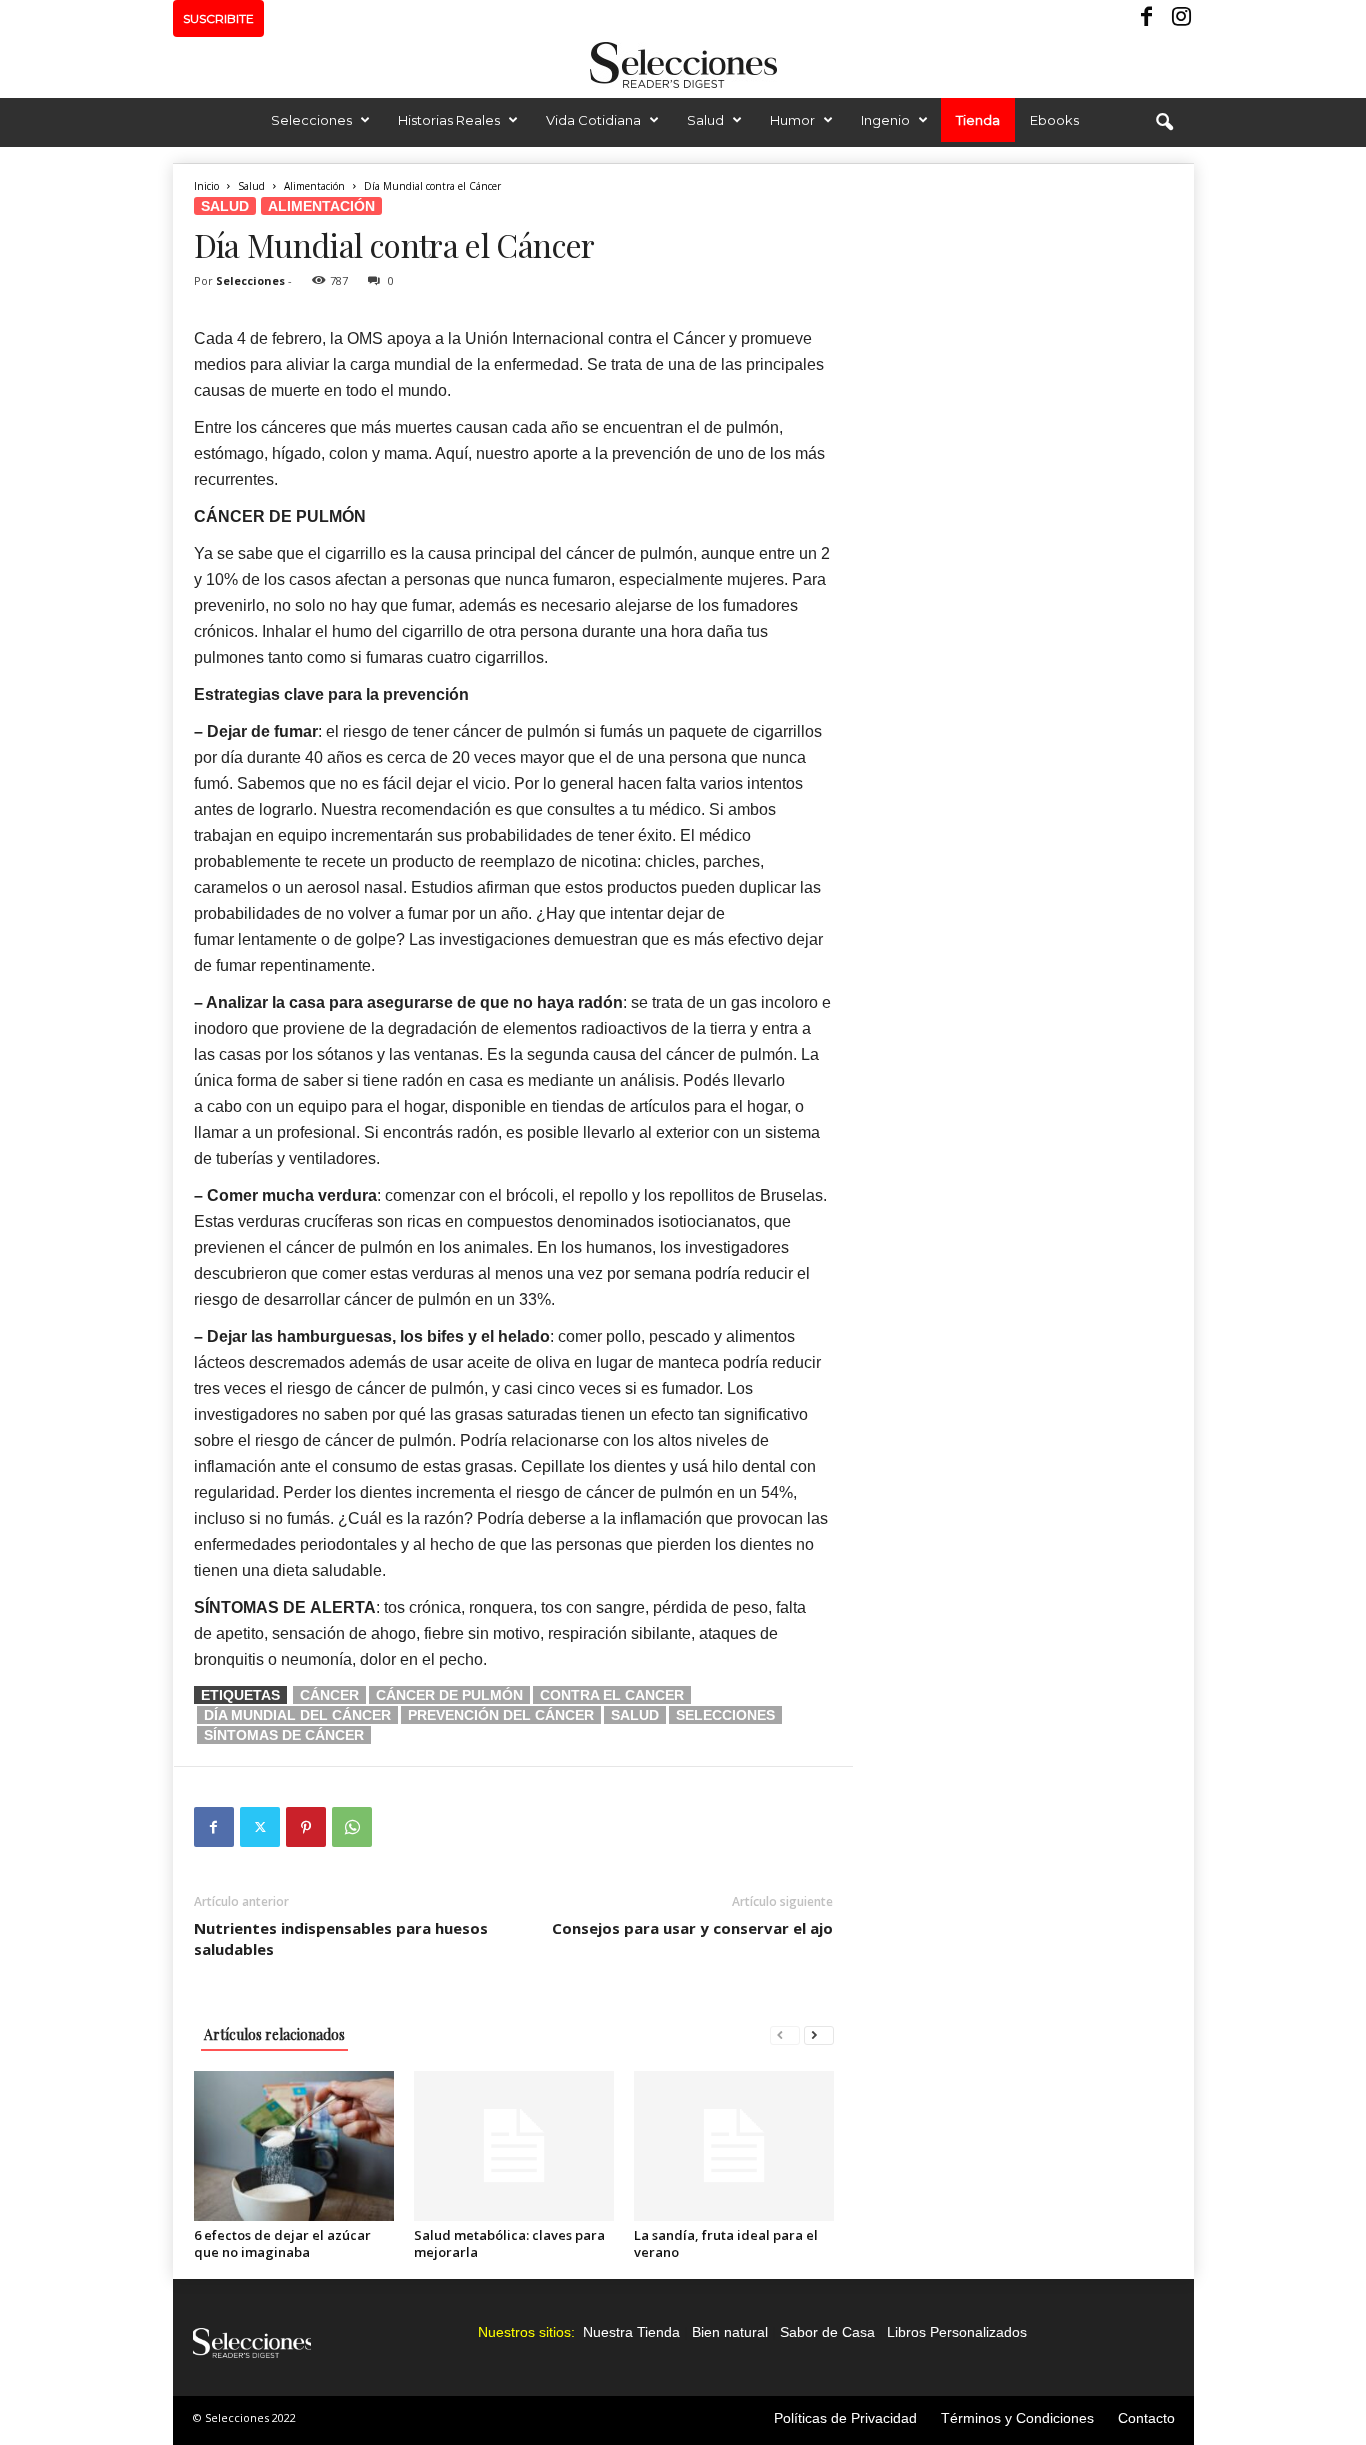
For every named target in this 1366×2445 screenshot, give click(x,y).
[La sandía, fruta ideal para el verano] (734, 2146)
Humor (792, 120)
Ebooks (1054, 120)
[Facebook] (1148, 18)
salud (635, 1715)
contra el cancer (612, 1695)
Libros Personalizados (957, 2332)
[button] (1164, 123)
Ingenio (885, 120)
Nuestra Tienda (631, 2332)
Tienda (978, 120)
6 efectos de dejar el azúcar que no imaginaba (282, 2243)
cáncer (329, 1695)
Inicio (206, 186)
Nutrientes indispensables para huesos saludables (341, 1938)
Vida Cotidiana (593, 120)
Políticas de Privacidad (845, 2418)
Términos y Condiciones (1017, 2418)
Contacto (1146, 2418)
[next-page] (819, 2034)
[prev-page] (785, 2034)
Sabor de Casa (827, 2332)
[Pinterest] (306, 1827)
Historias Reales (449, 120)
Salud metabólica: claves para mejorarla (509, 2243)
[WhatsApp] (352, 1827)
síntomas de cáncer (284, 1735)
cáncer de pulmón (449, 1695)
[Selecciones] (683, 65)
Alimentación (314, 186)
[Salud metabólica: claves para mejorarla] (514, 2146)
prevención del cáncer (501, 1715)
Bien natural (730, 2332)
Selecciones (311, 120)
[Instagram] (1179, 18)
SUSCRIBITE (218, 18)
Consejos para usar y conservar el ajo (692, 1928)
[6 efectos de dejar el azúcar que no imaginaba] (294, 2146)
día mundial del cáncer (297, 1715)
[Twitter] (260, 1827)
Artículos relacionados (274, 2034)
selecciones (725, 1715)
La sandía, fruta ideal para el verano (726, 2243)
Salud (705, 120)
